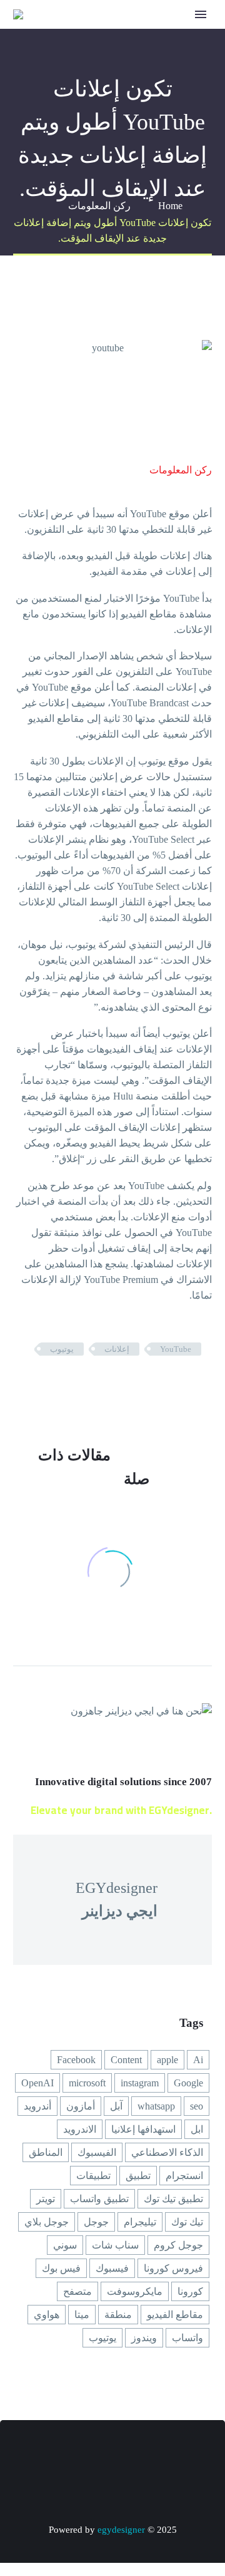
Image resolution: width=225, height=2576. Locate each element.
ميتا (82, 2315)
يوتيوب (62, 1349)
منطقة (118, 2315)
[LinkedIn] (129, 1386)
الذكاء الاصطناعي (167, 2152)
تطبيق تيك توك (173, 2199)
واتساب (187, 2338)
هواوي (47, 2315)
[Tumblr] (147, 1386)
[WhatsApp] (80, 2455)
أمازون (81, 2106)
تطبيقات (93, 2176)
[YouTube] (112, 2455)
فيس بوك (61, 2268)
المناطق (46, 2152)
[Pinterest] (166, 1386)
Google (188, 2083)
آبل (116, 2106)
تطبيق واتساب (99, 2199)
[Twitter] (185, 1386)
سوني (65, 2245)
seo (197, 2106)
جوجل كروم (178, 2245)
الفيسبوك (97, 2152)
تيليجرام (140, 2222)
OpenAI (37, 2083)
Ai (198, 2060)
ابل (197, 2129)
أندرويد (37, 2106)
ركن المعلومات (181, 470)
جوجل (96, 2222)
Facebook (76, 2060)
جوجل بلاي (47, 2222)
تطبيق (138, 2176)
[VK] (96, 2455)
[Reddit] (110, 1386)
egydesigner (121, 2530)
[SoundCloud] (64, 2455)
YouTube (176, 1349)
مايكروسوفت (135, 2291)
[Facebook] (204, 1386)
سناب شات (115, 2245)
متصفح (77, 2291)
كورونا (190, 2291)
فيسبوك (112, 2268)
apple (167, 2060)
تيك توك (187, 2222)
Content (126, 2060)
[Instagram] (129, 2455)
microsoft (87, 2083)
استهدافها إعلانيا (143, 2129)
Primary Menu (201, 14)
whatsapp (156, 2106)
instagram (140, 2083)
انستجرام (184, 2176)
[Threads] (47, 2455)
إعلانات (117, 1349)
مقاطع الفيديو (175, 2315)
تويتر (46, 2199)
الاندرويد (80, 2129)
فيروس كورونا (173, 2268)
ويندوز (144, 2338)
